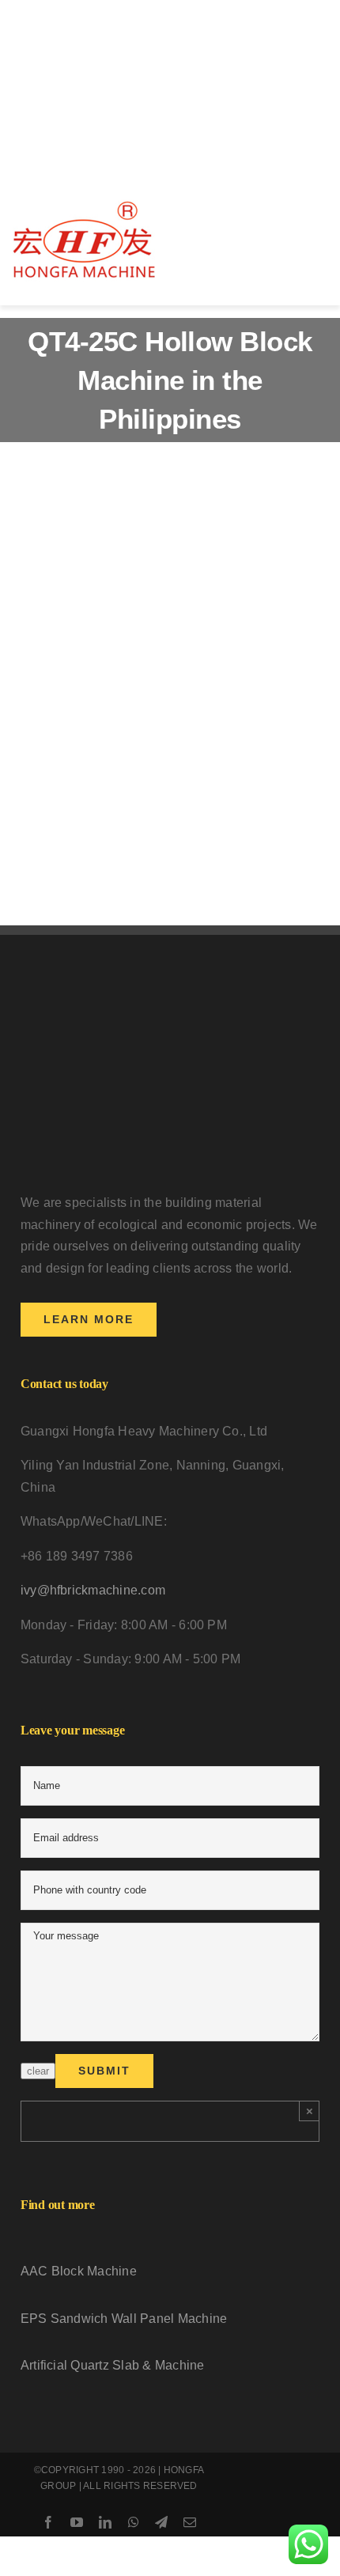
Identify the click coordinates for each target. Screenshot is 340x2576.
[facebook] (48, 2522)
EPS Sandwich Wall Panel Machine (124, 2319)
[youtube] (77, 2522)
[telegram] (161, 2522)
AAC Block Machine (79, 2271)
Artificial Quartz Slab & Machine (113, 2365)
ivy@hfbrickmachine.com (93, 1590)
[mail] (190, 2522)
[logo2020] (84, 205)
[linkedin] (105, 2522)
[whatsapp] (134, 2522)
